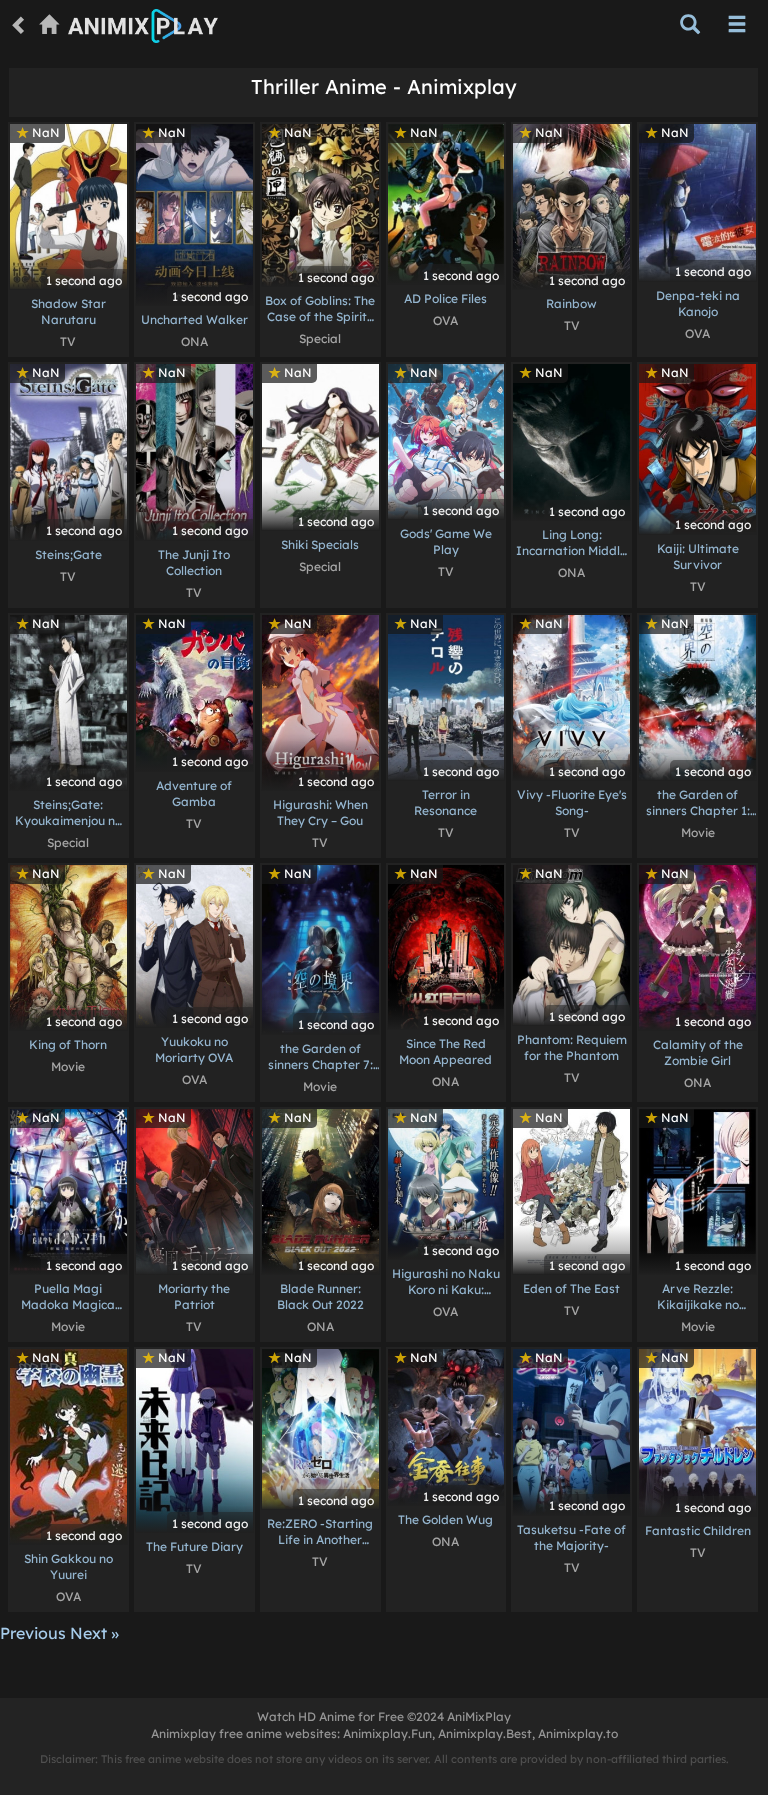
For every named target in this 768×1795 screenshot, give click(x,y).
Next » (94, 1633)
